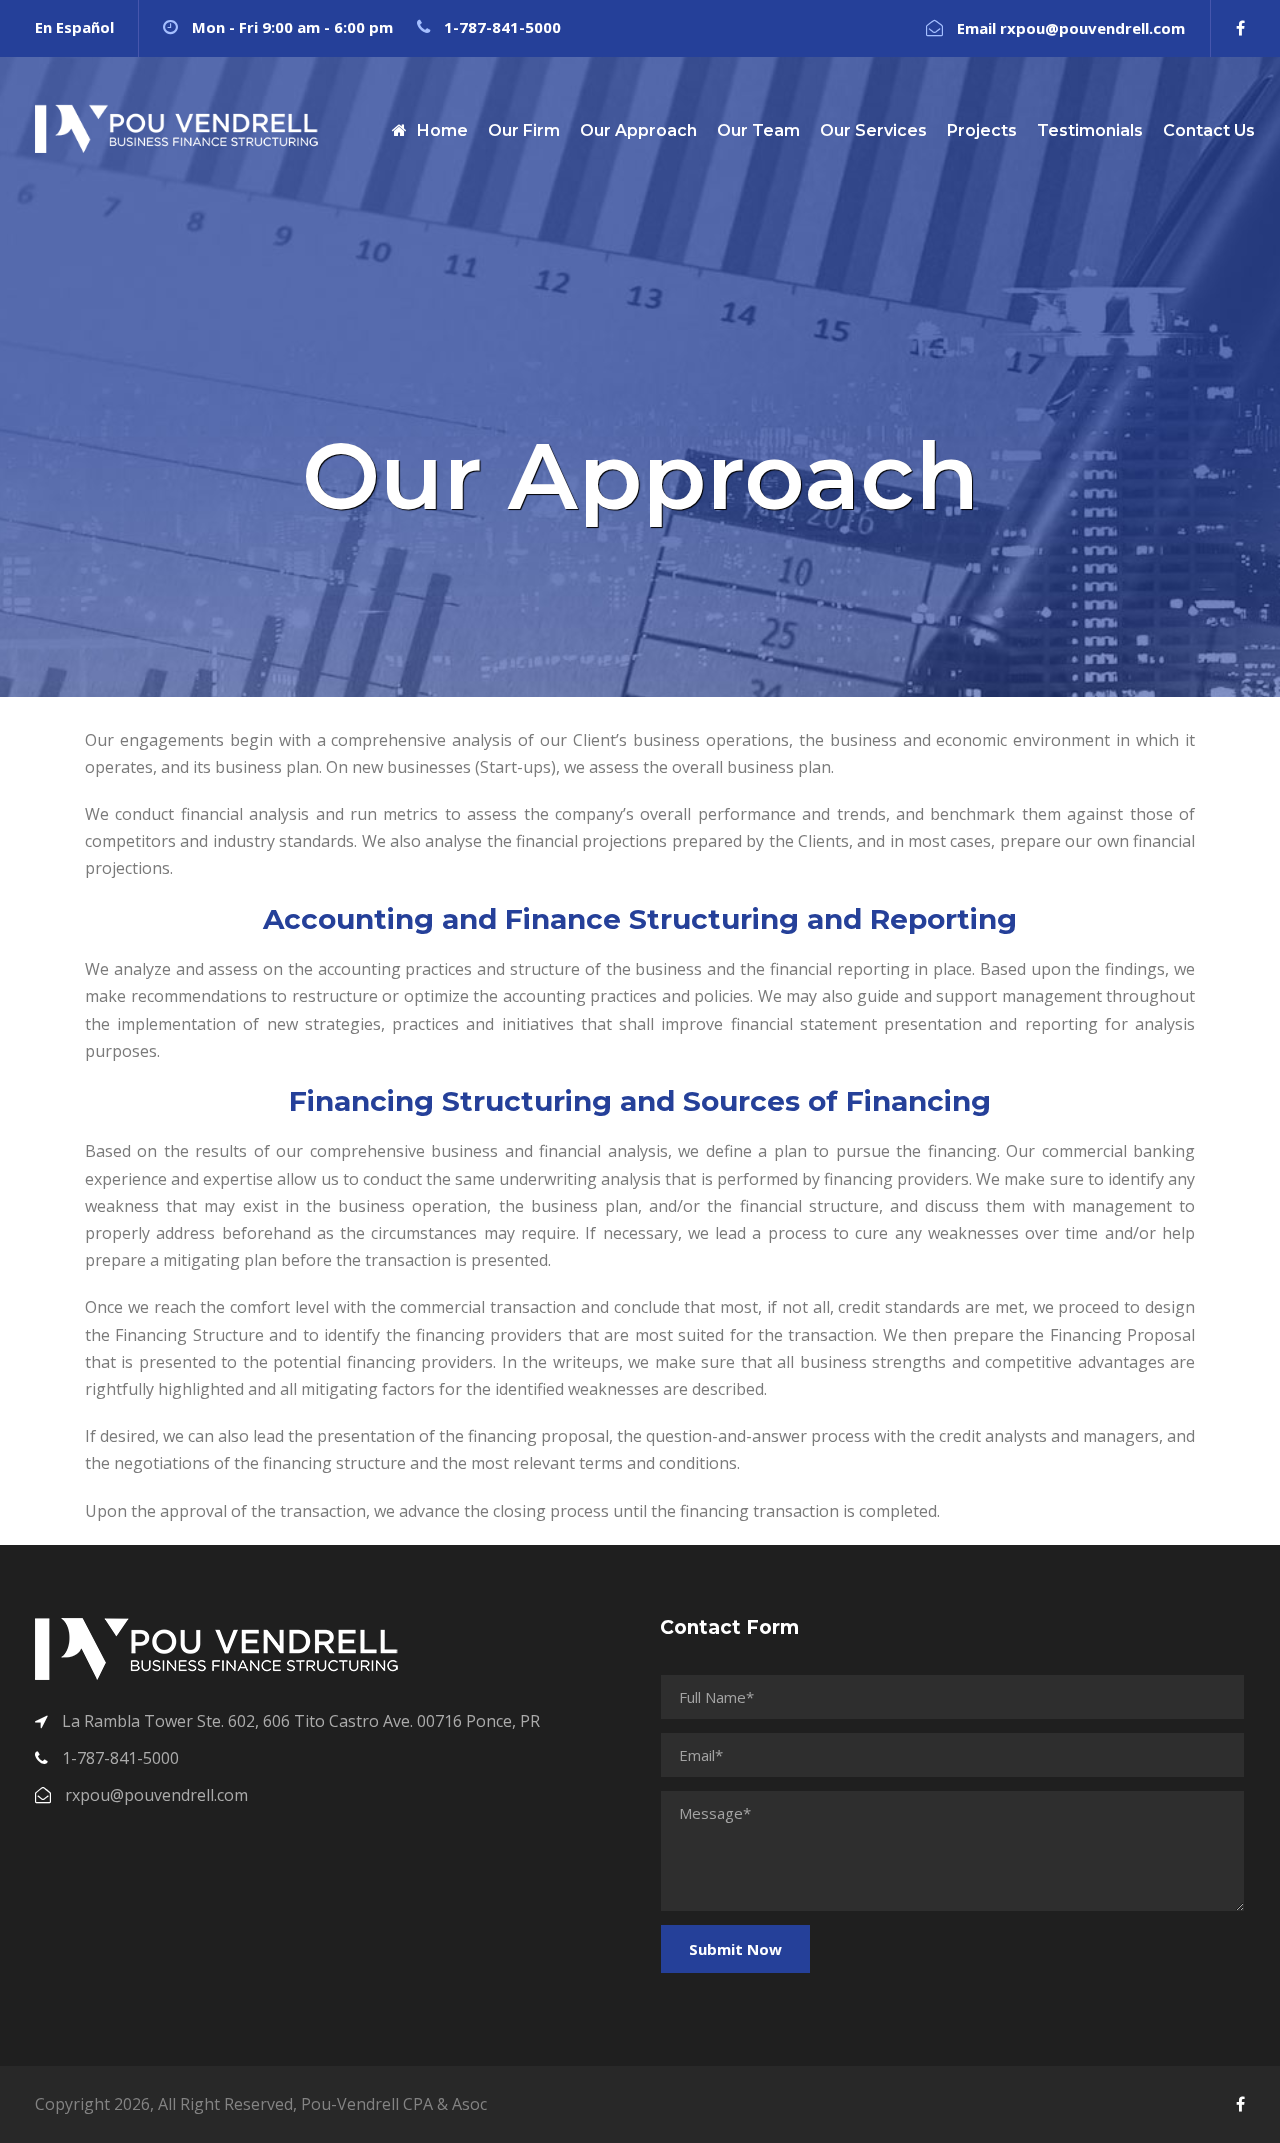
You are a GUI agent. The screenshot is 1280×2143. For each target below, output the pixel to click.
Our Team (758, 130)
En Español (74, 27)
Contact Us (1209, 130)
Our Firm (524, 130)
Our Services (873, 130)
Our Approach (638, 130)
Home (442, 130)
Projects (982, 130)
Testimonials (1090, 130)
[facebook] (1240, 28)
